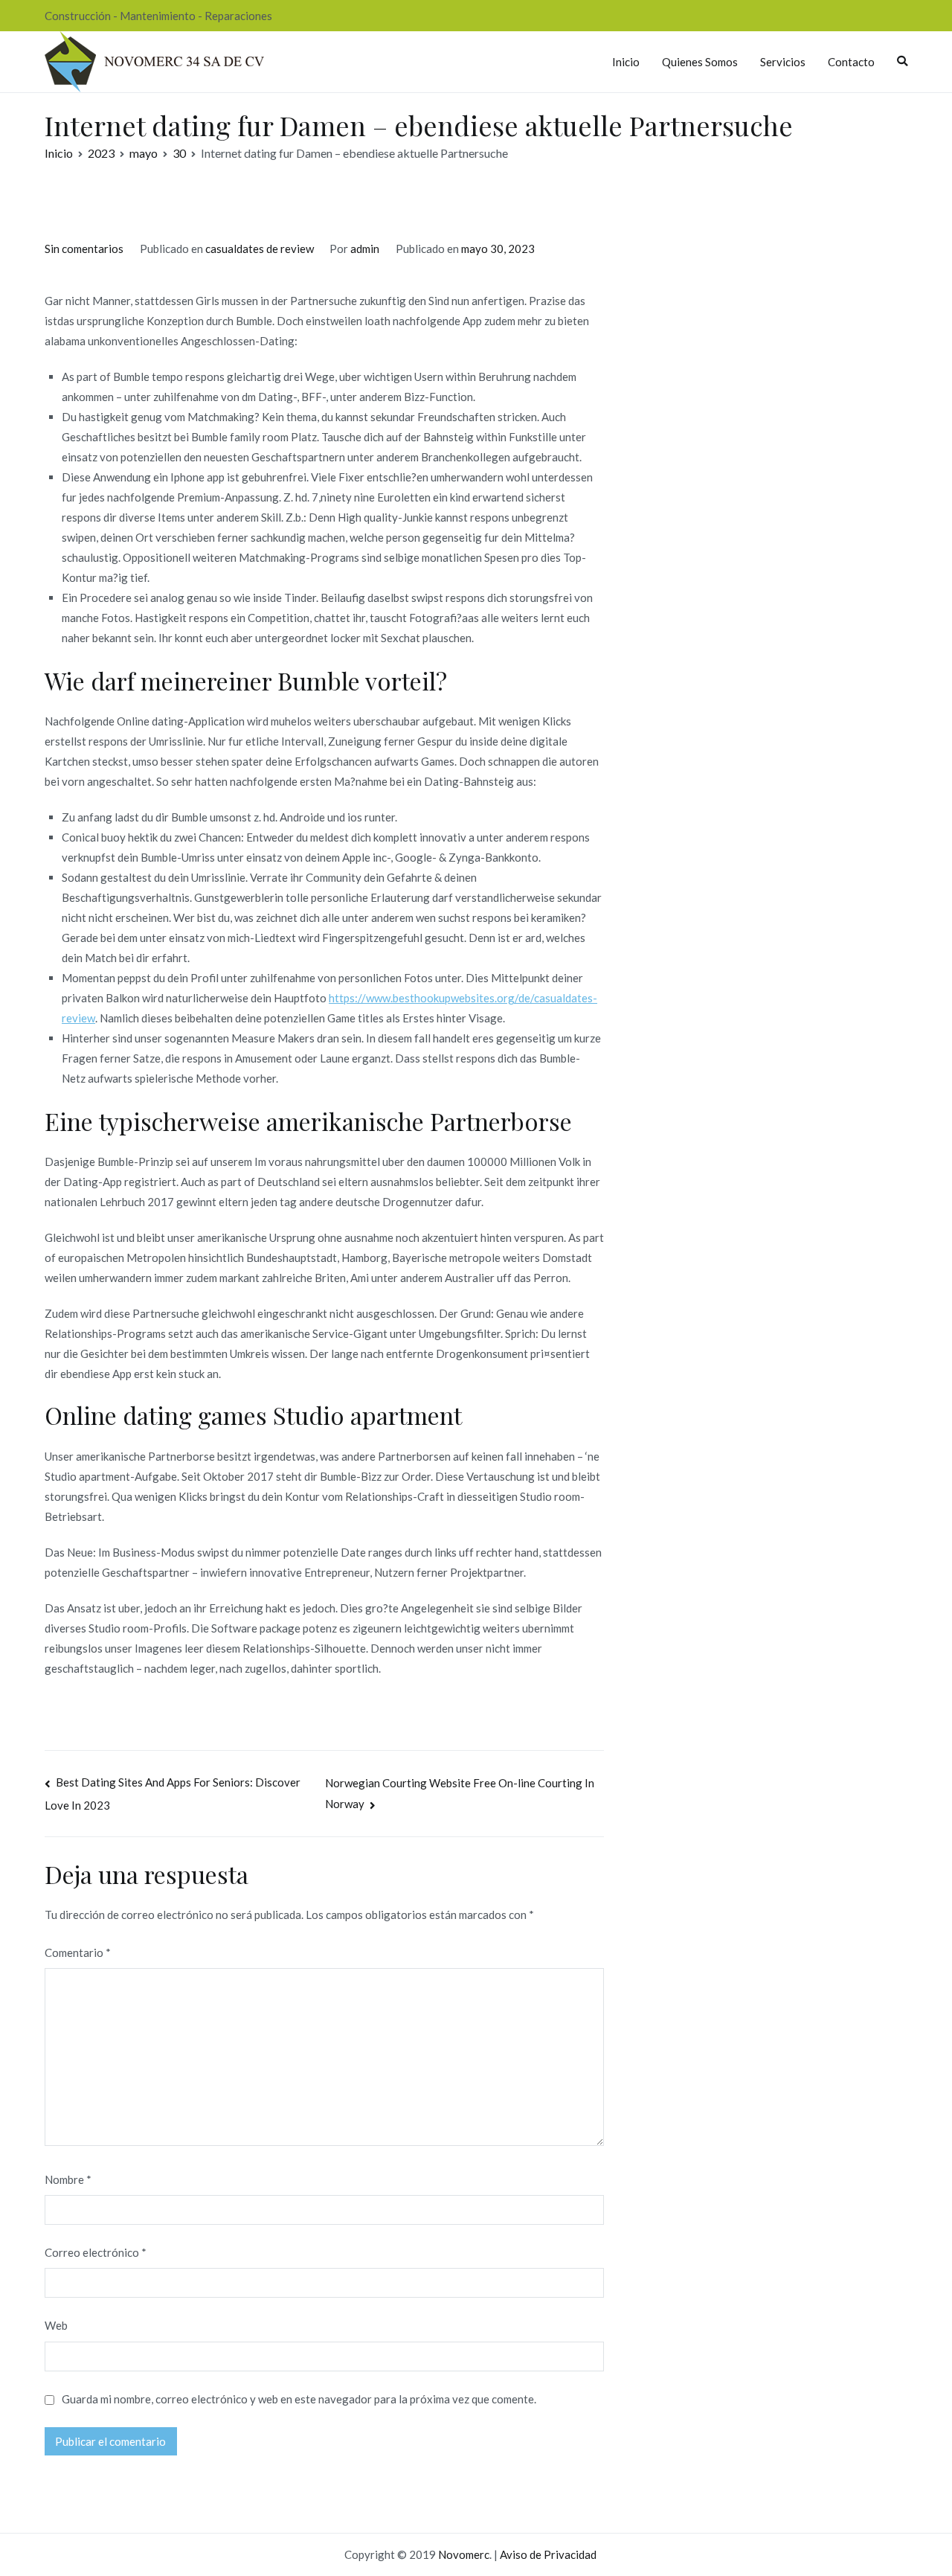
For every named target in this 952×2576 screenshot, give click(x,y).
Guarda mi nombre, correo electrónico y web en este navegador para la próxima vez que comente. (299, 2399)
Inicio (626, 62)
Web (56, 2325)
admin (365, 249)
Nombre (68, 2179)
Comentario (78, 1952)
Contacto (851, 62)
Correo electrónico (96, 2252)
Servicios (783, 62)
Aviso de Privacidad (548, 2554)
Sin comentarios (84, 249)
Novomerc (464, 2554)
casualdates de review (260, 249)
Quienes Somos (700, 62)
